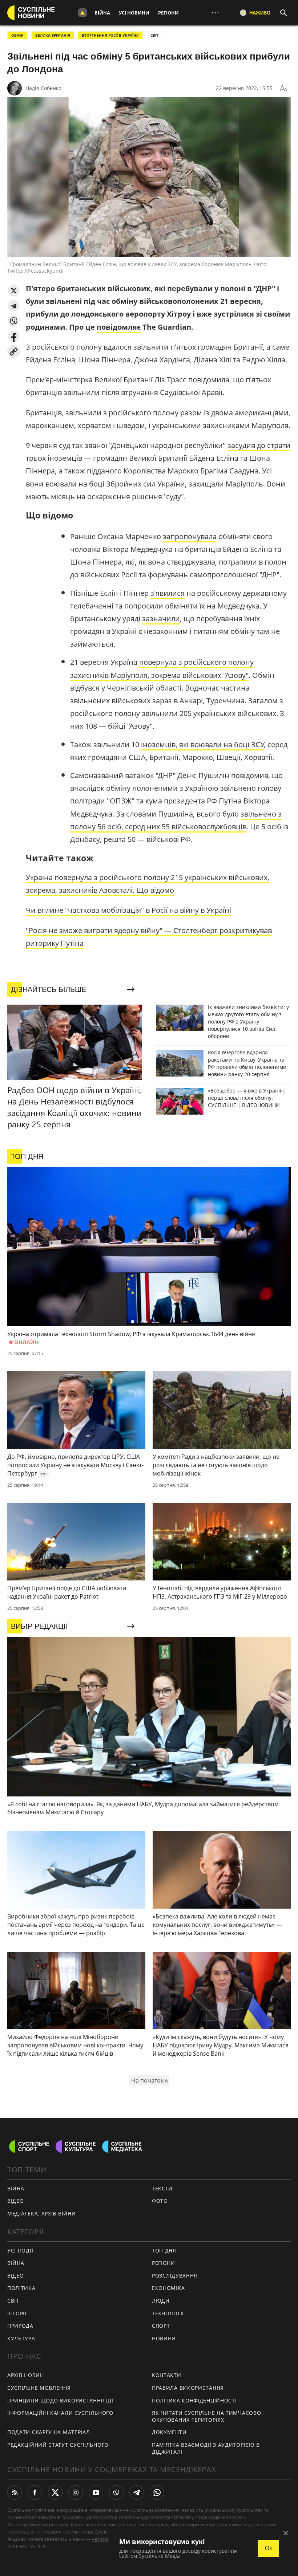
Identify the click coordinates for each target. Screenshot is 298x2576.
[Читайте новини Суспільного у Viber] (116, 2492)
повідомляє (119, 327)
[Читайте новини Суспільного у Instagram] (76, 2492)
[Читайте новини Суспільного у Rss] (15, 2492)
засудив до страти (259, 445)
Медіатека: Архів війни (41, 2213)
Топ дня (164, 2251)
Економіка (168, 2288)
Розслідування (175, 2276)
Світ (13, 2301)
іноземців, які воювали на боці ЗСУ (203, 744)
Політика (21, 2288)
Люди (161, 2301)
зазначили (161, 618)
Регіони (168, 13)
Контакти (167, 2375)
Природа (20, 2326)
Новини (164, 2338)
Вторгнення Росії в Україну (110, 35)
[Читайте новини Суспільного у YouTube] (96, 2492)
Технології (168, 2313)
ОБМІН (17, 35)
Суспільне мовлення (39, 2388)
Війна (102, 13)
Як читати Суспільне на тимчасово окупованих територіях (206, 2416)
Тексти (162, 2188)
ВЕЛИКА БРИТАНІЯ (53, 35)
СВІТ (154, 35)
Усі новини (134, 13)
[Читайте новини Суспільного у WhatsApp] (157, 2492)
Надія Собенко (43, 88)
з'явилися (168, 593)
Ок (268, 2548)
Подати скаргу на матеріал (49, 2432)
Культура (21, 2338)
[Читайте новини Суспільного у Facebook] (35, 2492)
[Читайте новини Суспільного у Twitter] (55, 2492)
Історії (17, 2313)
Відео (16, 2201)
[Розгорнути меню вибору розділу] (82, 13)
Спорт (161, 2326)
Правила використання (188, 2388)
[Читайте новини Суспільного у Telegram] (137, 2492)
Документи (169, 2432)
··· (215, 13)
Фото (160, 2201)
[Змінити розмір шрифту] (283, 88)
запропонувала (190, 536)
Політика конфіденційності (194, 2400)
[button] (14, 291)
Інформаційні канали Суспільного (60, 2413)
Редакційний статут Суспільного (58, 2445)
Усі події (20, 2251)
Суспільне (106, 2532)
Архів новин (26, 2375)
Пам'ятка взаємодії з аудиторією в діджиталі (206, 2448)
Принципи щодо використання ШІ (60, 2400)
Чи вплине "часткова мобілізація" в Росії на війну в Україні (128, 910)
